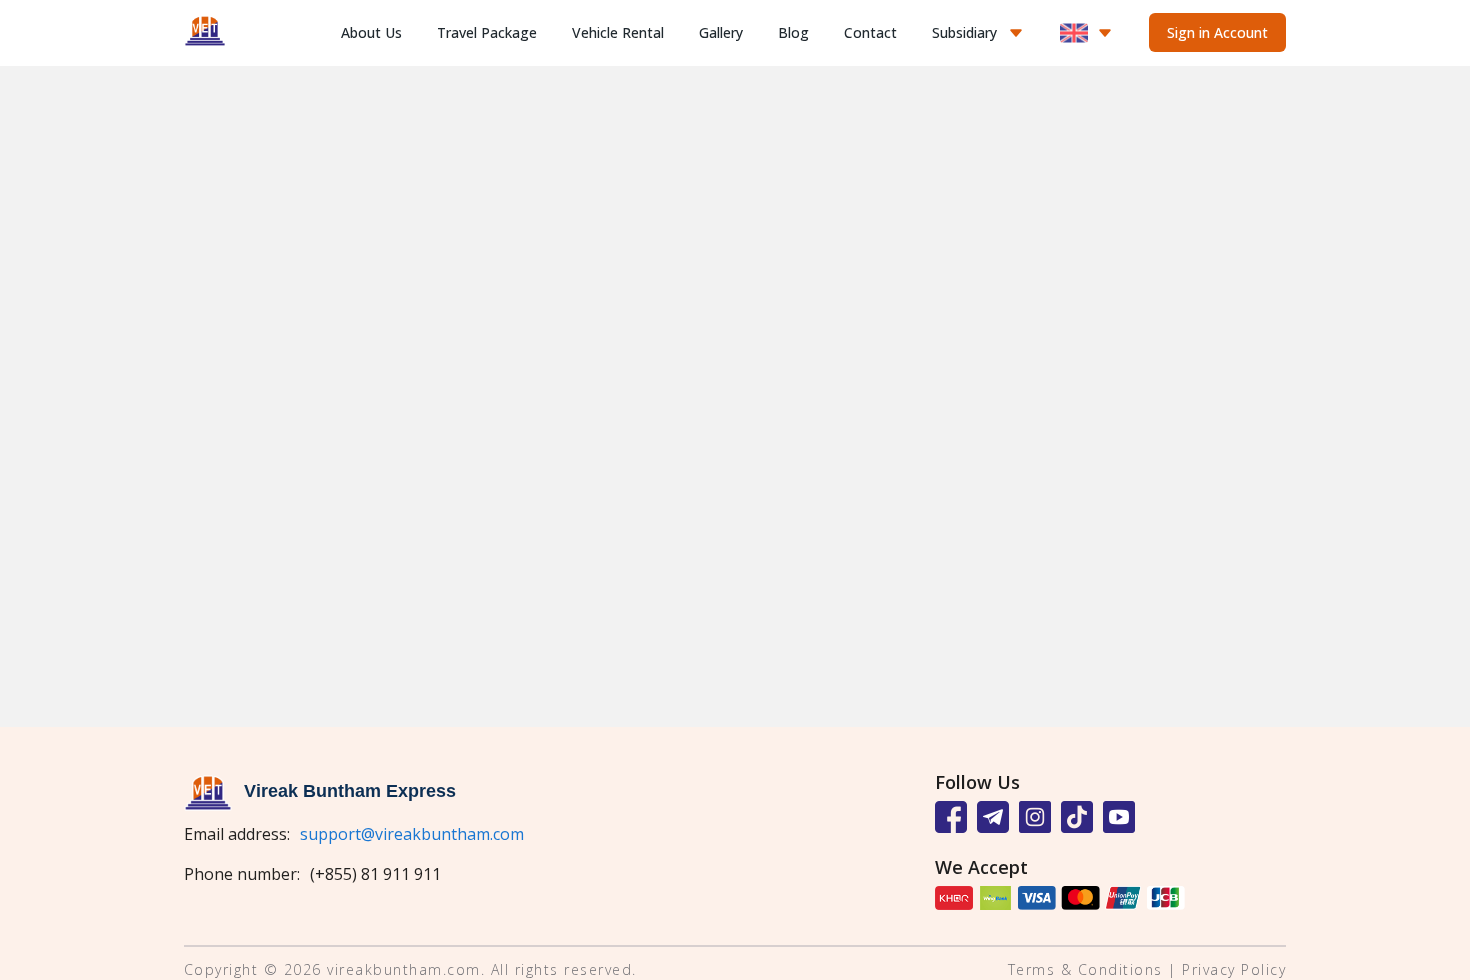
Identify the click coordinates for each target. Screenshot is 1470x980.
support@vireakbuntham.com (412, 834)
